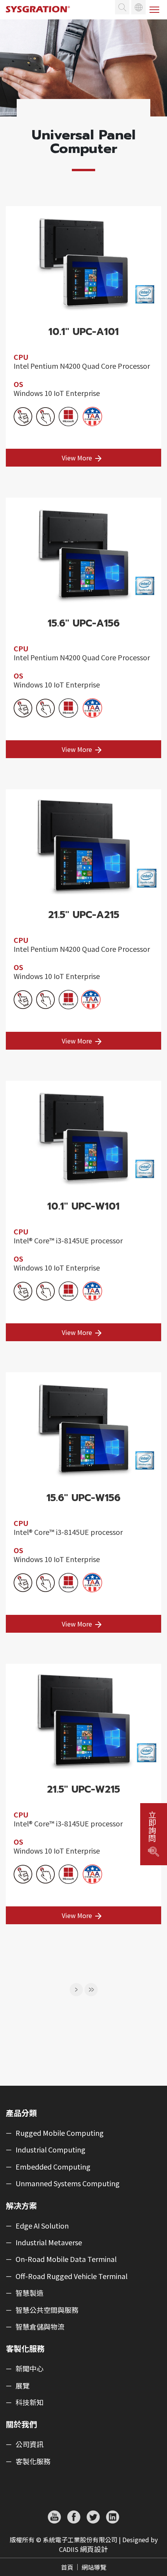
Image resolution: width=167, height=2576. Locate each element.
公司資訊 (30, 2444)
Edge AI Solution (42, 2226)
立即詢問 (152, 1826)
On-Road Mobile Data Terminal (66, 2259)
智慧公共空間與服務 (47, 2310)
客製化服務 (33, 2461)
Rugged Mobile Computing (60, 2133)
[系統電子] (41, 16)
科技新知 (30, 2402)
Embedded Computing (53, 2167)
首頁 (67, 2567)
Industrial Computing (50, 2150)
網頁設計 (94, 2549)
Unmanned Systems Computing (68, 2184)
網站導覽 (94, 2567)
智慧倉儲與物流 (40, 2327)
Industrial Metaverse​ (49, 2243)
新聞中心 (30, 2369)
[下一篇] (76, 1989)
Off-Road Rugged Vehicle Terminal (71, 2276)
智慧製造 (30, 2293)
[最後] (91, 1989)
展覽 (23, 2386)
